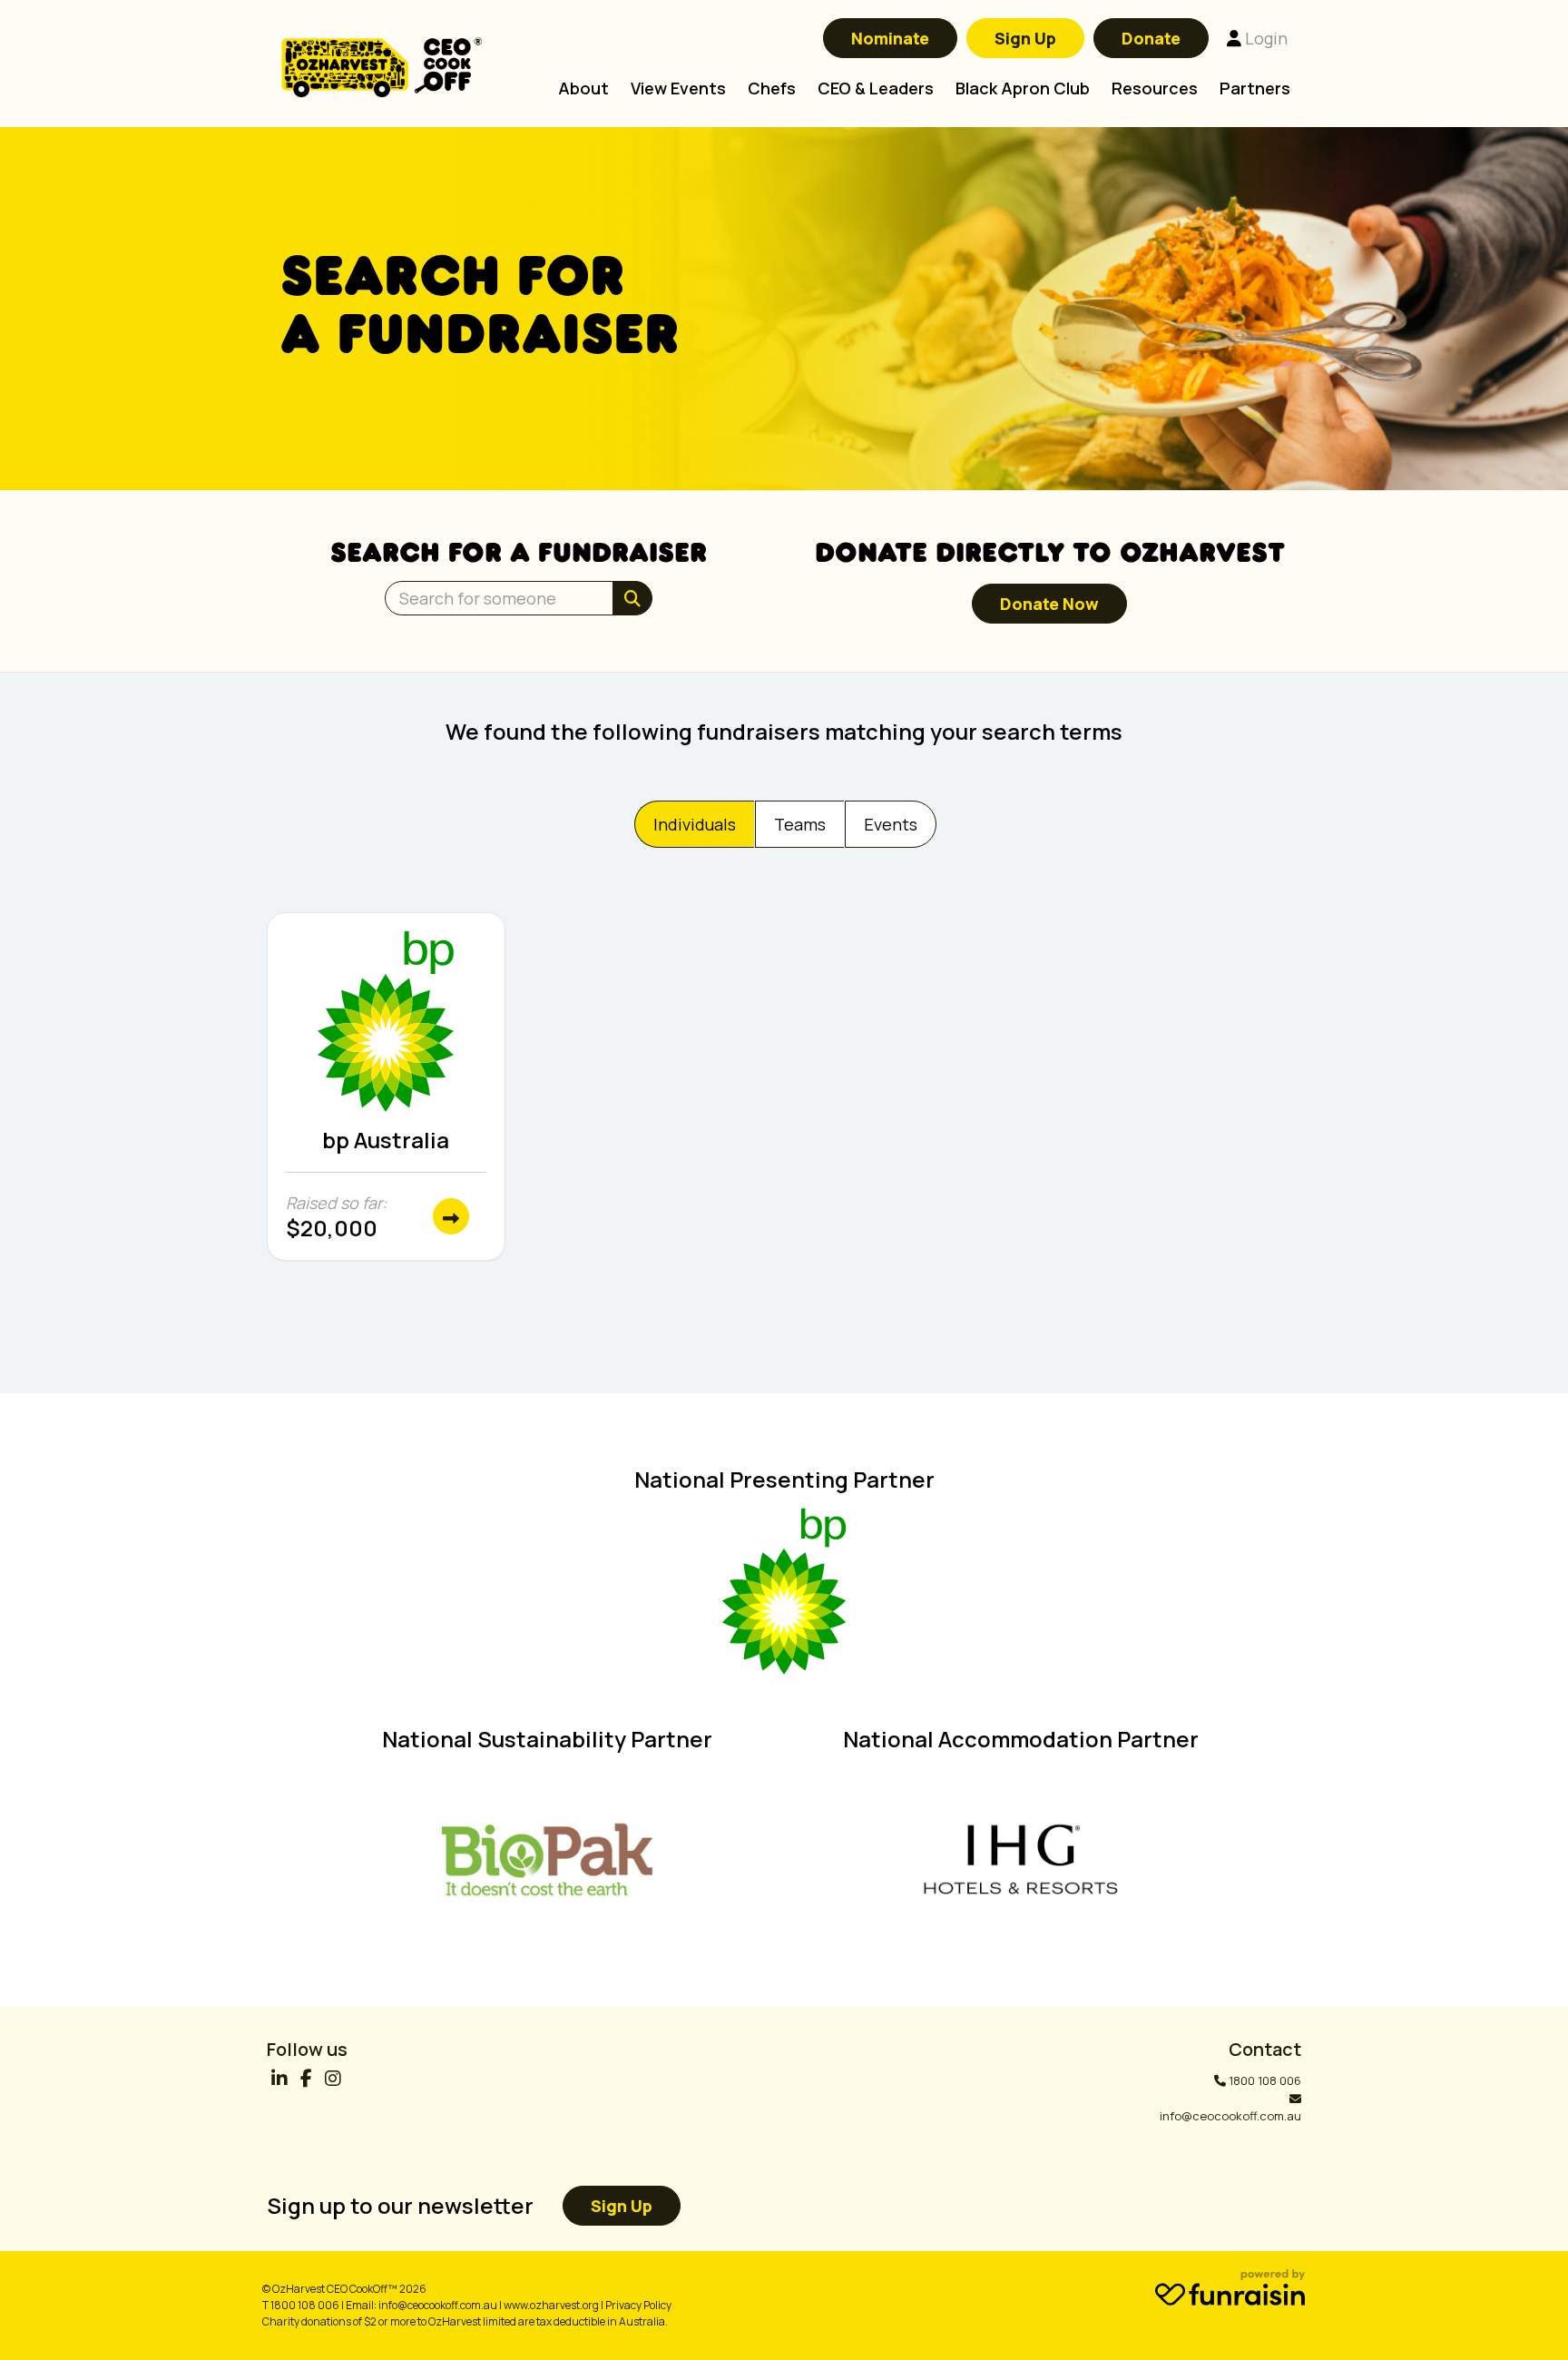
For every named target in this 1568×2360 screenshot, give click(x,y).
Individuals (695, 824)
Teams (800, 824)
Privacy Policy (638, 2305)
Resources (1155, 88)
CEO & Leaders (876, 88)
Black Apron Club (1023, 88)
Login (1264, 38)
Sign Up (1025, 38)
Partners (1255, 88)
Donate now (1049, 604)
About (583, 88)
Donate (1151, 38)
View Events (678, 88)
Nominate (890, 38)
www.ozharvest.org (551, 2305)
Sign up (622, 2206)
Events (891, 824)
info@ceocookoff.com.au (1230, 2116)
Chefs (772, 88)
